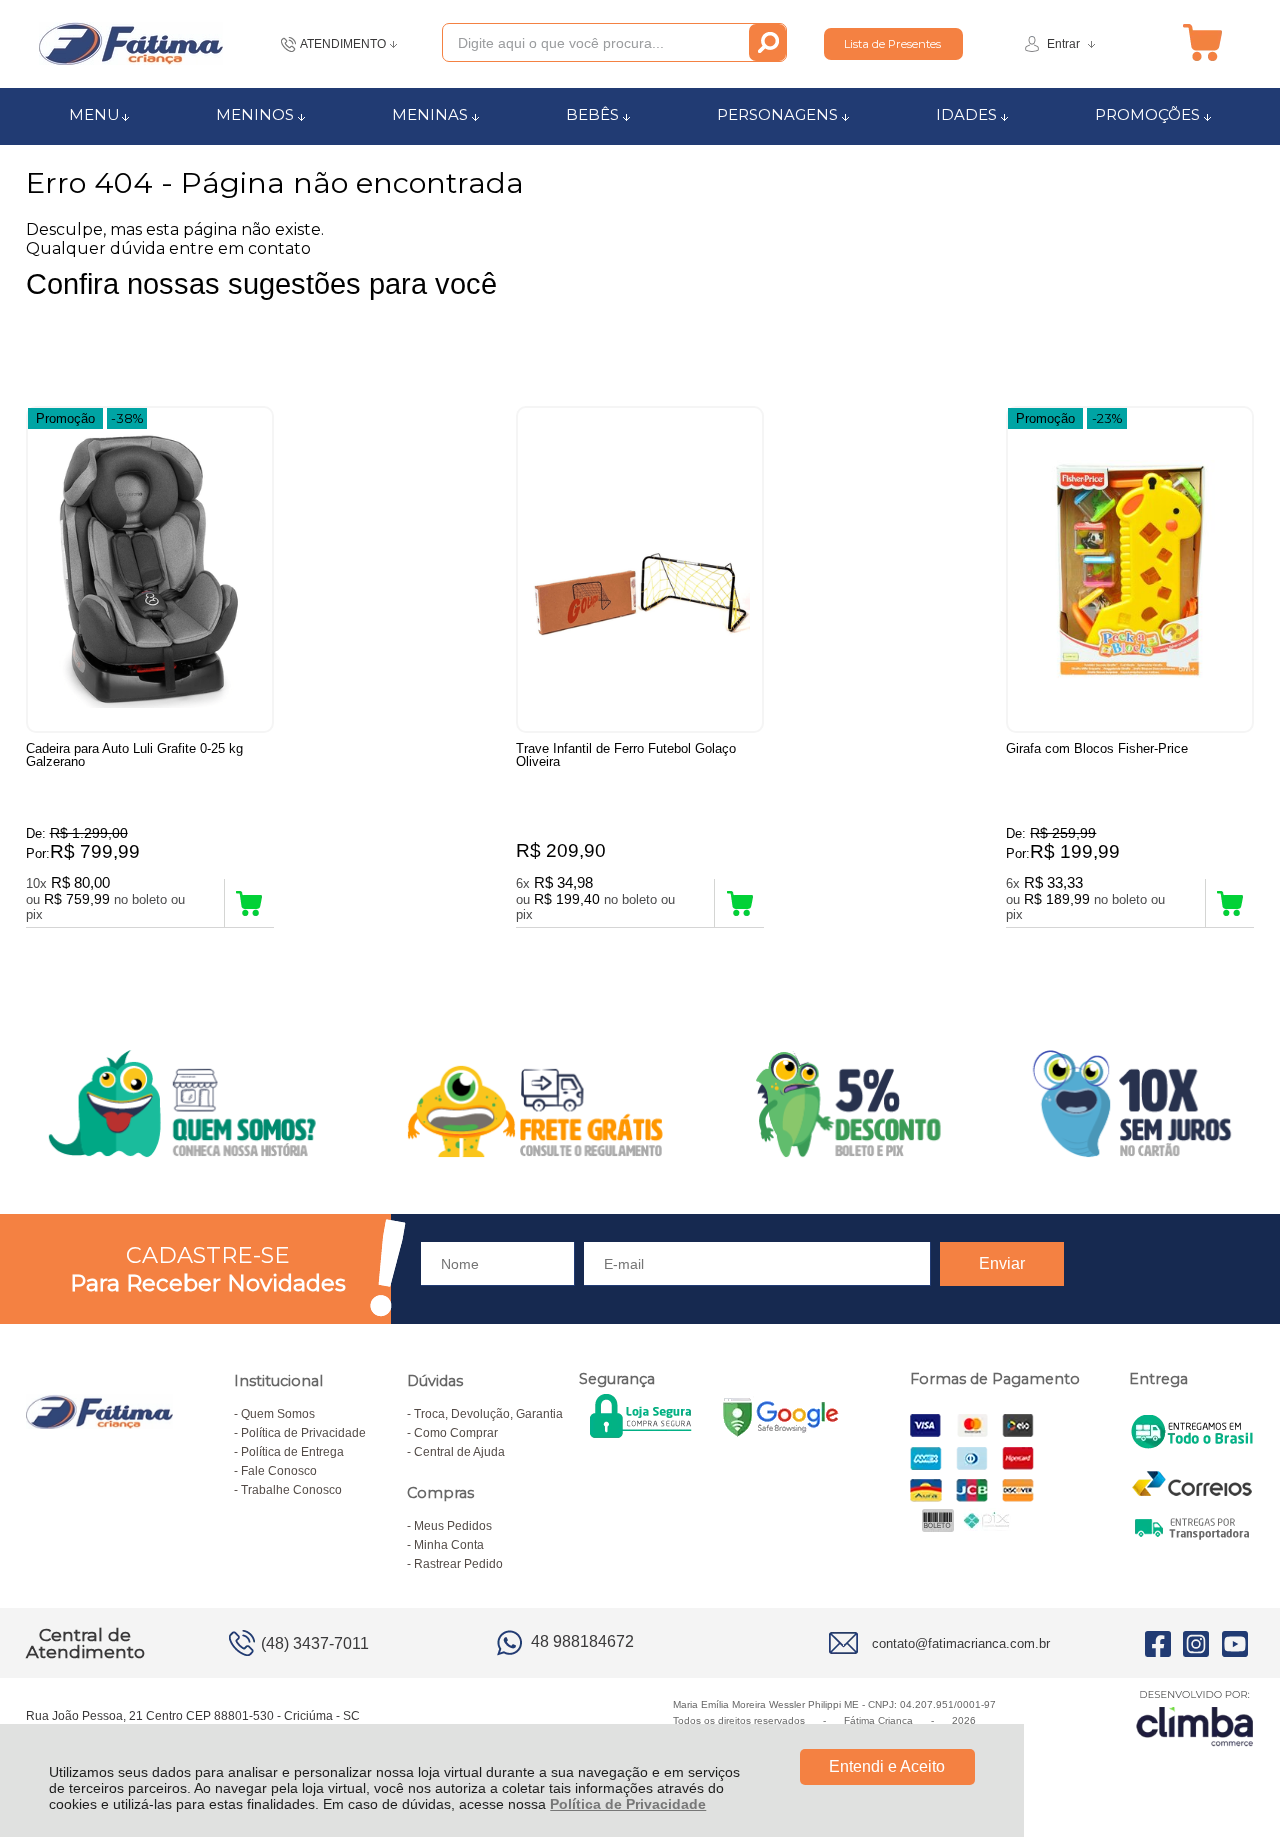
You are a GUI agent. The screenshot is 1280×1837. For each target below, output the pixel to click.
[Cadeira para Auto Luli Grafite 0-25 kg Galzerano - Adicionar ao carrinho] (249, 903)
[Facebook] (1158, 1643)
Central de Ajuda (459, 1452)
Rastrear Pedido (458, 1564)
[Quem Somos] (640, 1103)
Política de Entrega (292, 1452)
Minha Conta (449, 1545)
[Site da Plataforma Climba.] (1195, 1717)
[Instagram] (1196, 1643)
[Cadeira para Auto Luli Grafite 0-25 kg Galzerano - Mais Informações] (150, 569)
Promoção (65, 418)
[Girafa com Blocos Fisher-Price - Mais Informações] (1130, 569)
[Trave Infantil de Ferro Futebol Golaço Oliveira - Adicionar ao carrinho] (739, 903)
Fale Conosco (279, 1471)
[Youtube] (1235, 1643)
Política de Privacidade (628, 1804)
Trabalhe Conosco (291, 1490)
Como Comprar (456, 1433)
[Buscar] (767, 42)
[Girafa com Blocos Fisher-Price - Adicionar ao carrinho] (1230, 903)
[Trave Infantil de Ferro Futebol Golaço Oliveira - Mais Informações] (640, 569)
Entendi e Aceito (887, 1766)
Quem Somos (278, 1414)
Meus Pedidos (453, 1526)
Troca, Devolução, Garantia (488, 1414)
